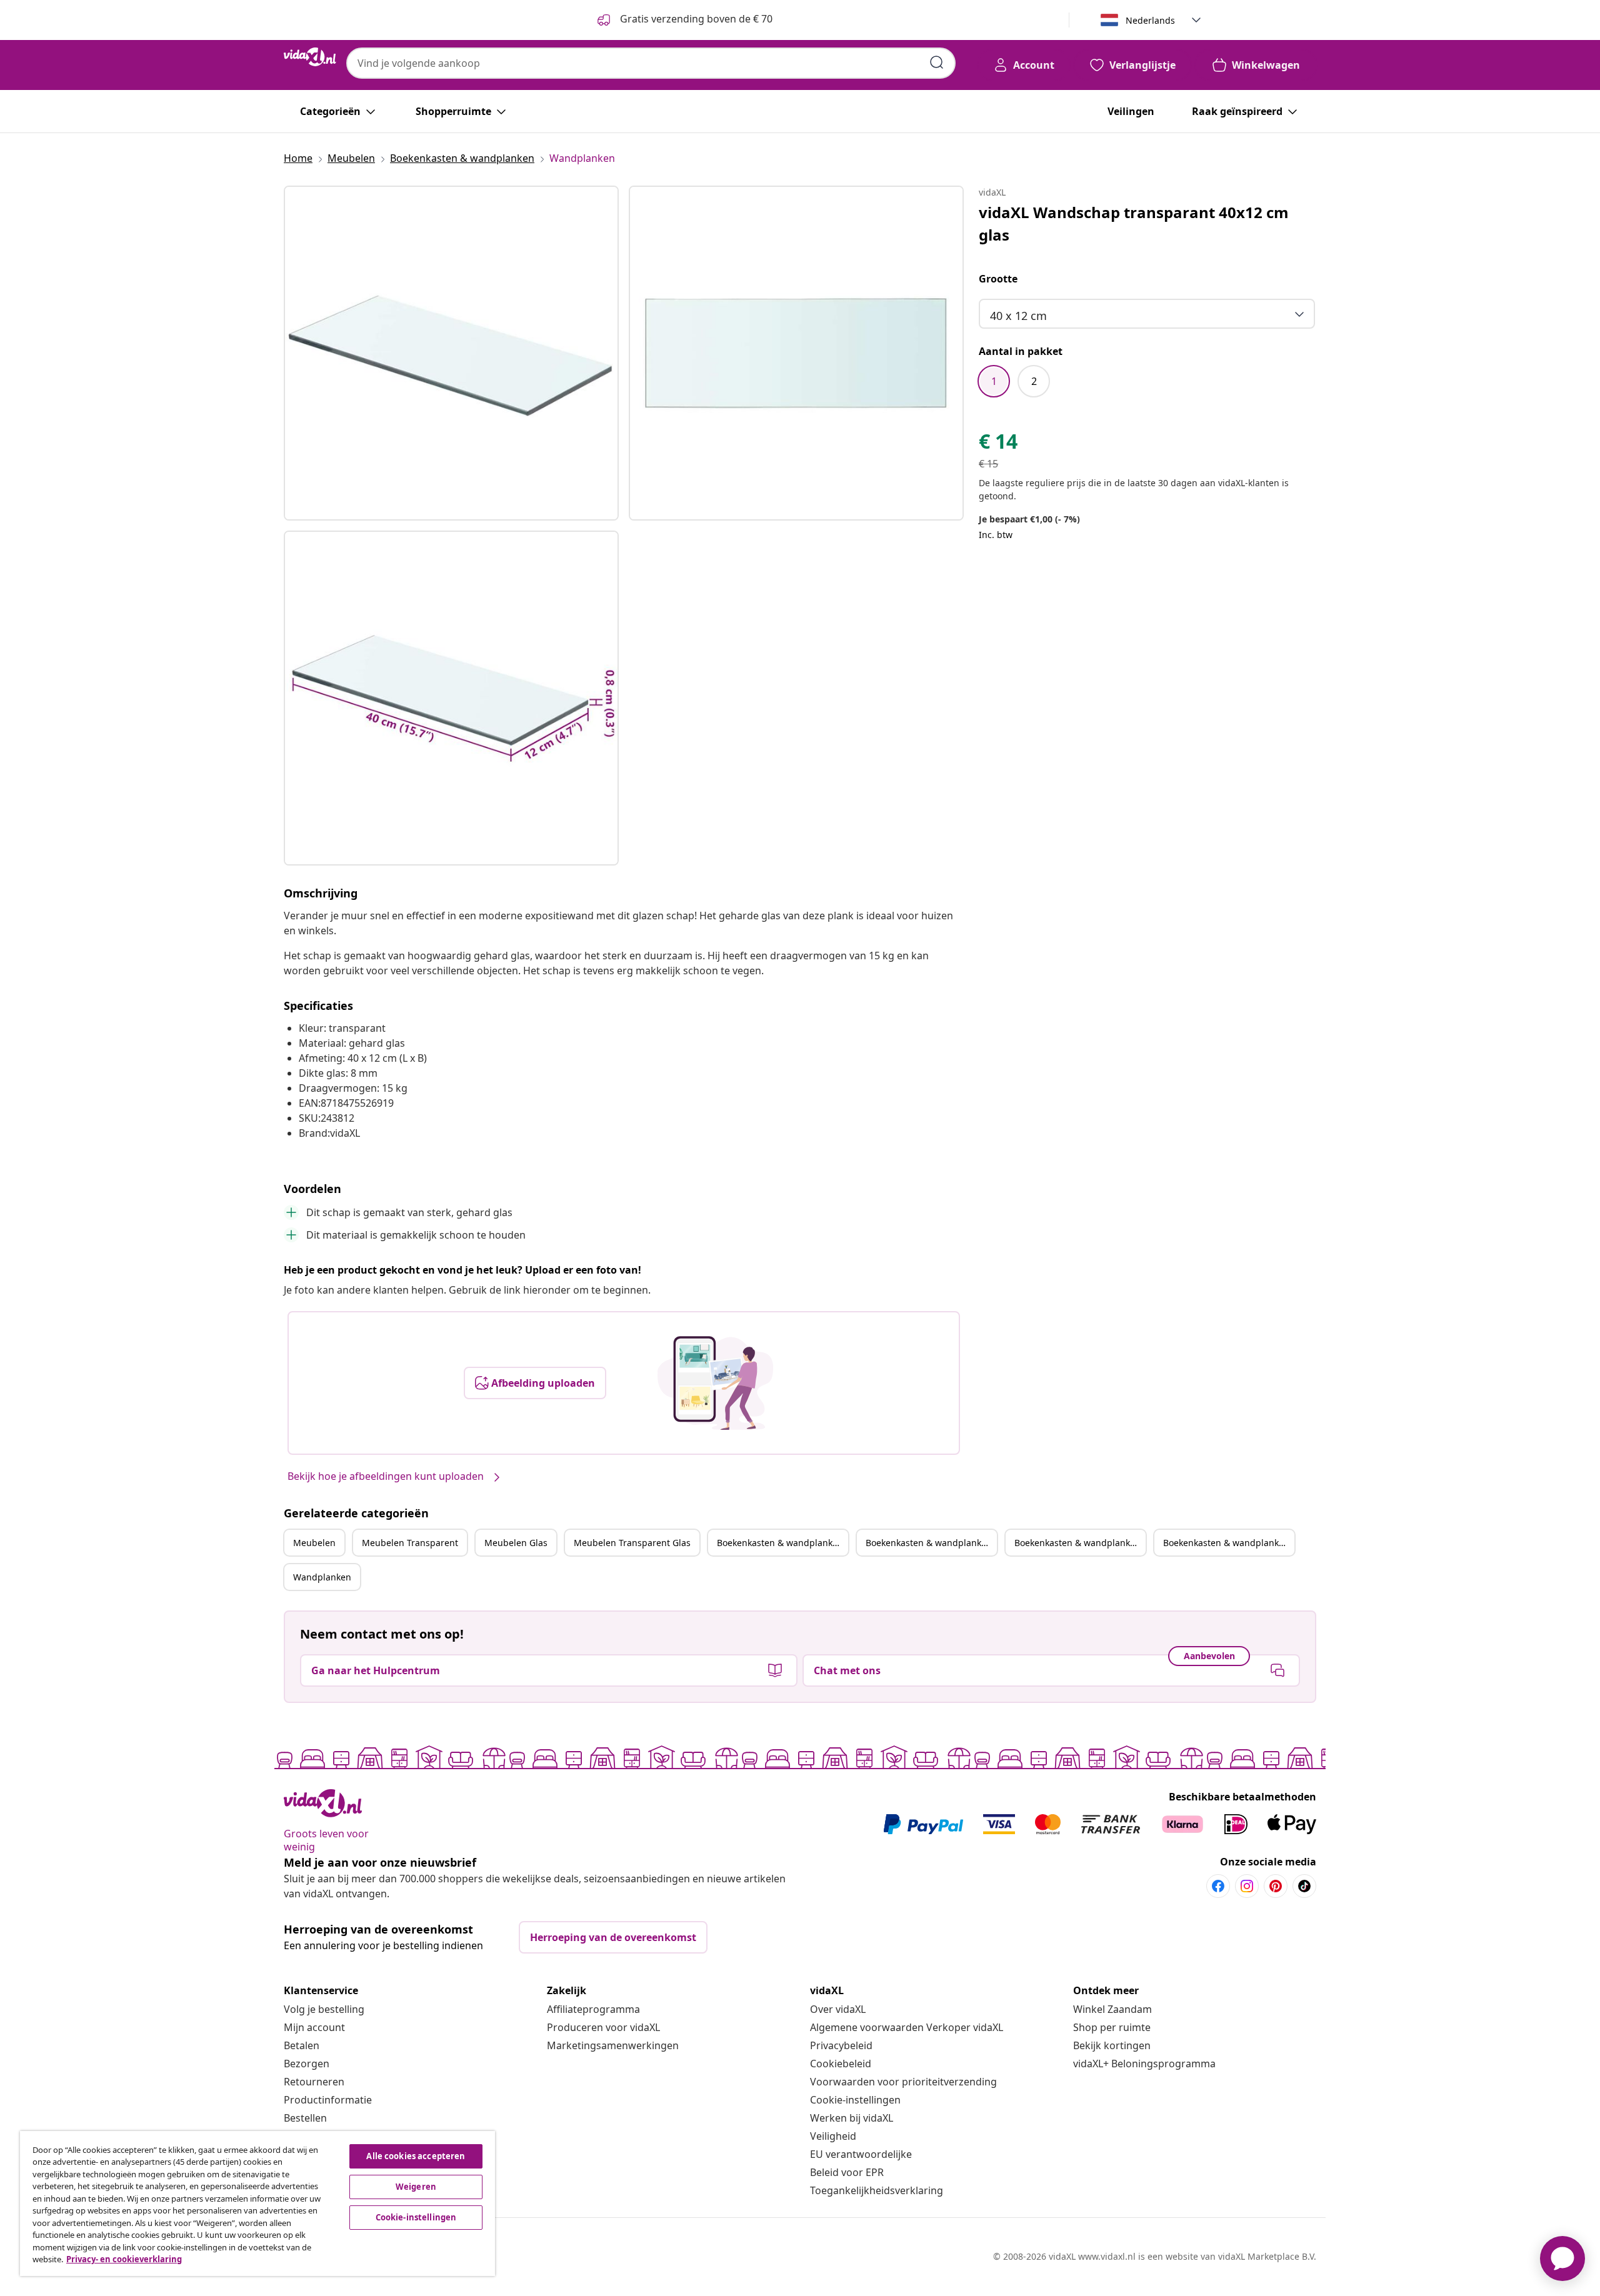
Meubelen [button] (314, 1543)
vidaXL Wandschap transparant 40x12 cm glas (1134, 223)
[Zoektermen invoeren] (937, 62)
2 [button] (1034, 381)
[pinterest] (1276, 1886)
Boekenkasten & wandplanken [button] (780, 1543)
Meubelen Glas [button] (516, 1543)
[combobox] (651, 63)
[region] (257, 2204)
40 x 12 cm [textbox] (1018, 316)
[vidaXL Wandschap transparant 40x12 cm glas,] (451, 353)
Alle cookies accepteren (416, 2156)
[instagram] (1247, 1886)
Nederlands (1150, 20)
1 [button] (994, 381)
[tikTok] (1304, 1886)
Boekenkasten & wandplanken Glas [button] (1080, 1543)
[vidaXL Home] (310, 57)
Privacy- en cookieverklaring (124, 2259)
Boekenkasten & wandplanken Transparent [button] (931, 1543)
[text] (998, 444)
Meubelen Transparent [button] (410, 1543)
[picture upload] (715, 1383)
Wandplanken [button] (322, 1577)
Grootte (998, 279)
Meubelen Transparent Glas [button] (632, 1543)
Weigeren (416, 2187)
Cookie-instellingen (855, 2100)
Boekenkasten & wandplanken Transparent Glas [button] (1229, 1543)
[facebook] (1218, 1886)
